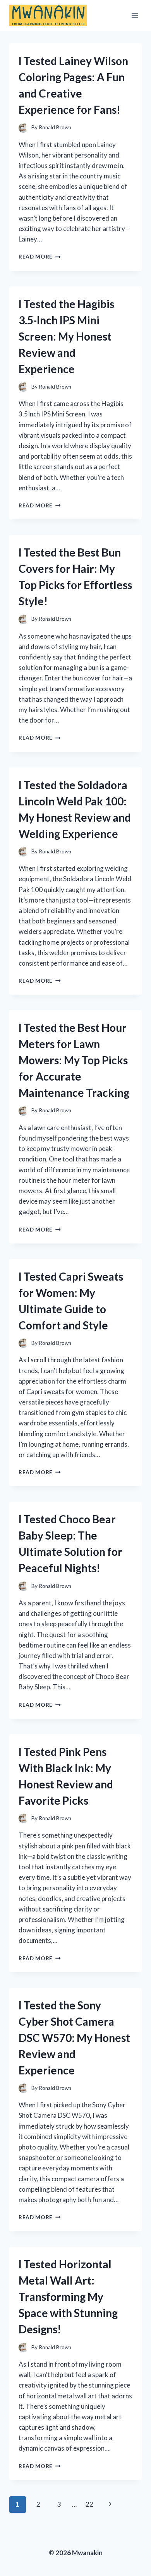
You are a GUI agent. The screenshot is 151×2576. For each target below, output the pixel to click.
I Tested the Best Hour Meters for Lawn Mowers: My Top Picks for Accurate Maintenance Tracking (74, 1060)
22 (89, 2504)
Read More (40, 257)
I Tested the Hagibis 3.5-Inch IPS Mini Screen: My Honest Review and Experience (66, 336)
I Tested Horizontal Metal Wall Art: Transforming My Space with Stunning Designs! (68, 2297)
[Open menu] (135, 15)
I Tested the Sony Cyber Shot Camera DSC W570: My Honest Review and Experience (74, 2038)
